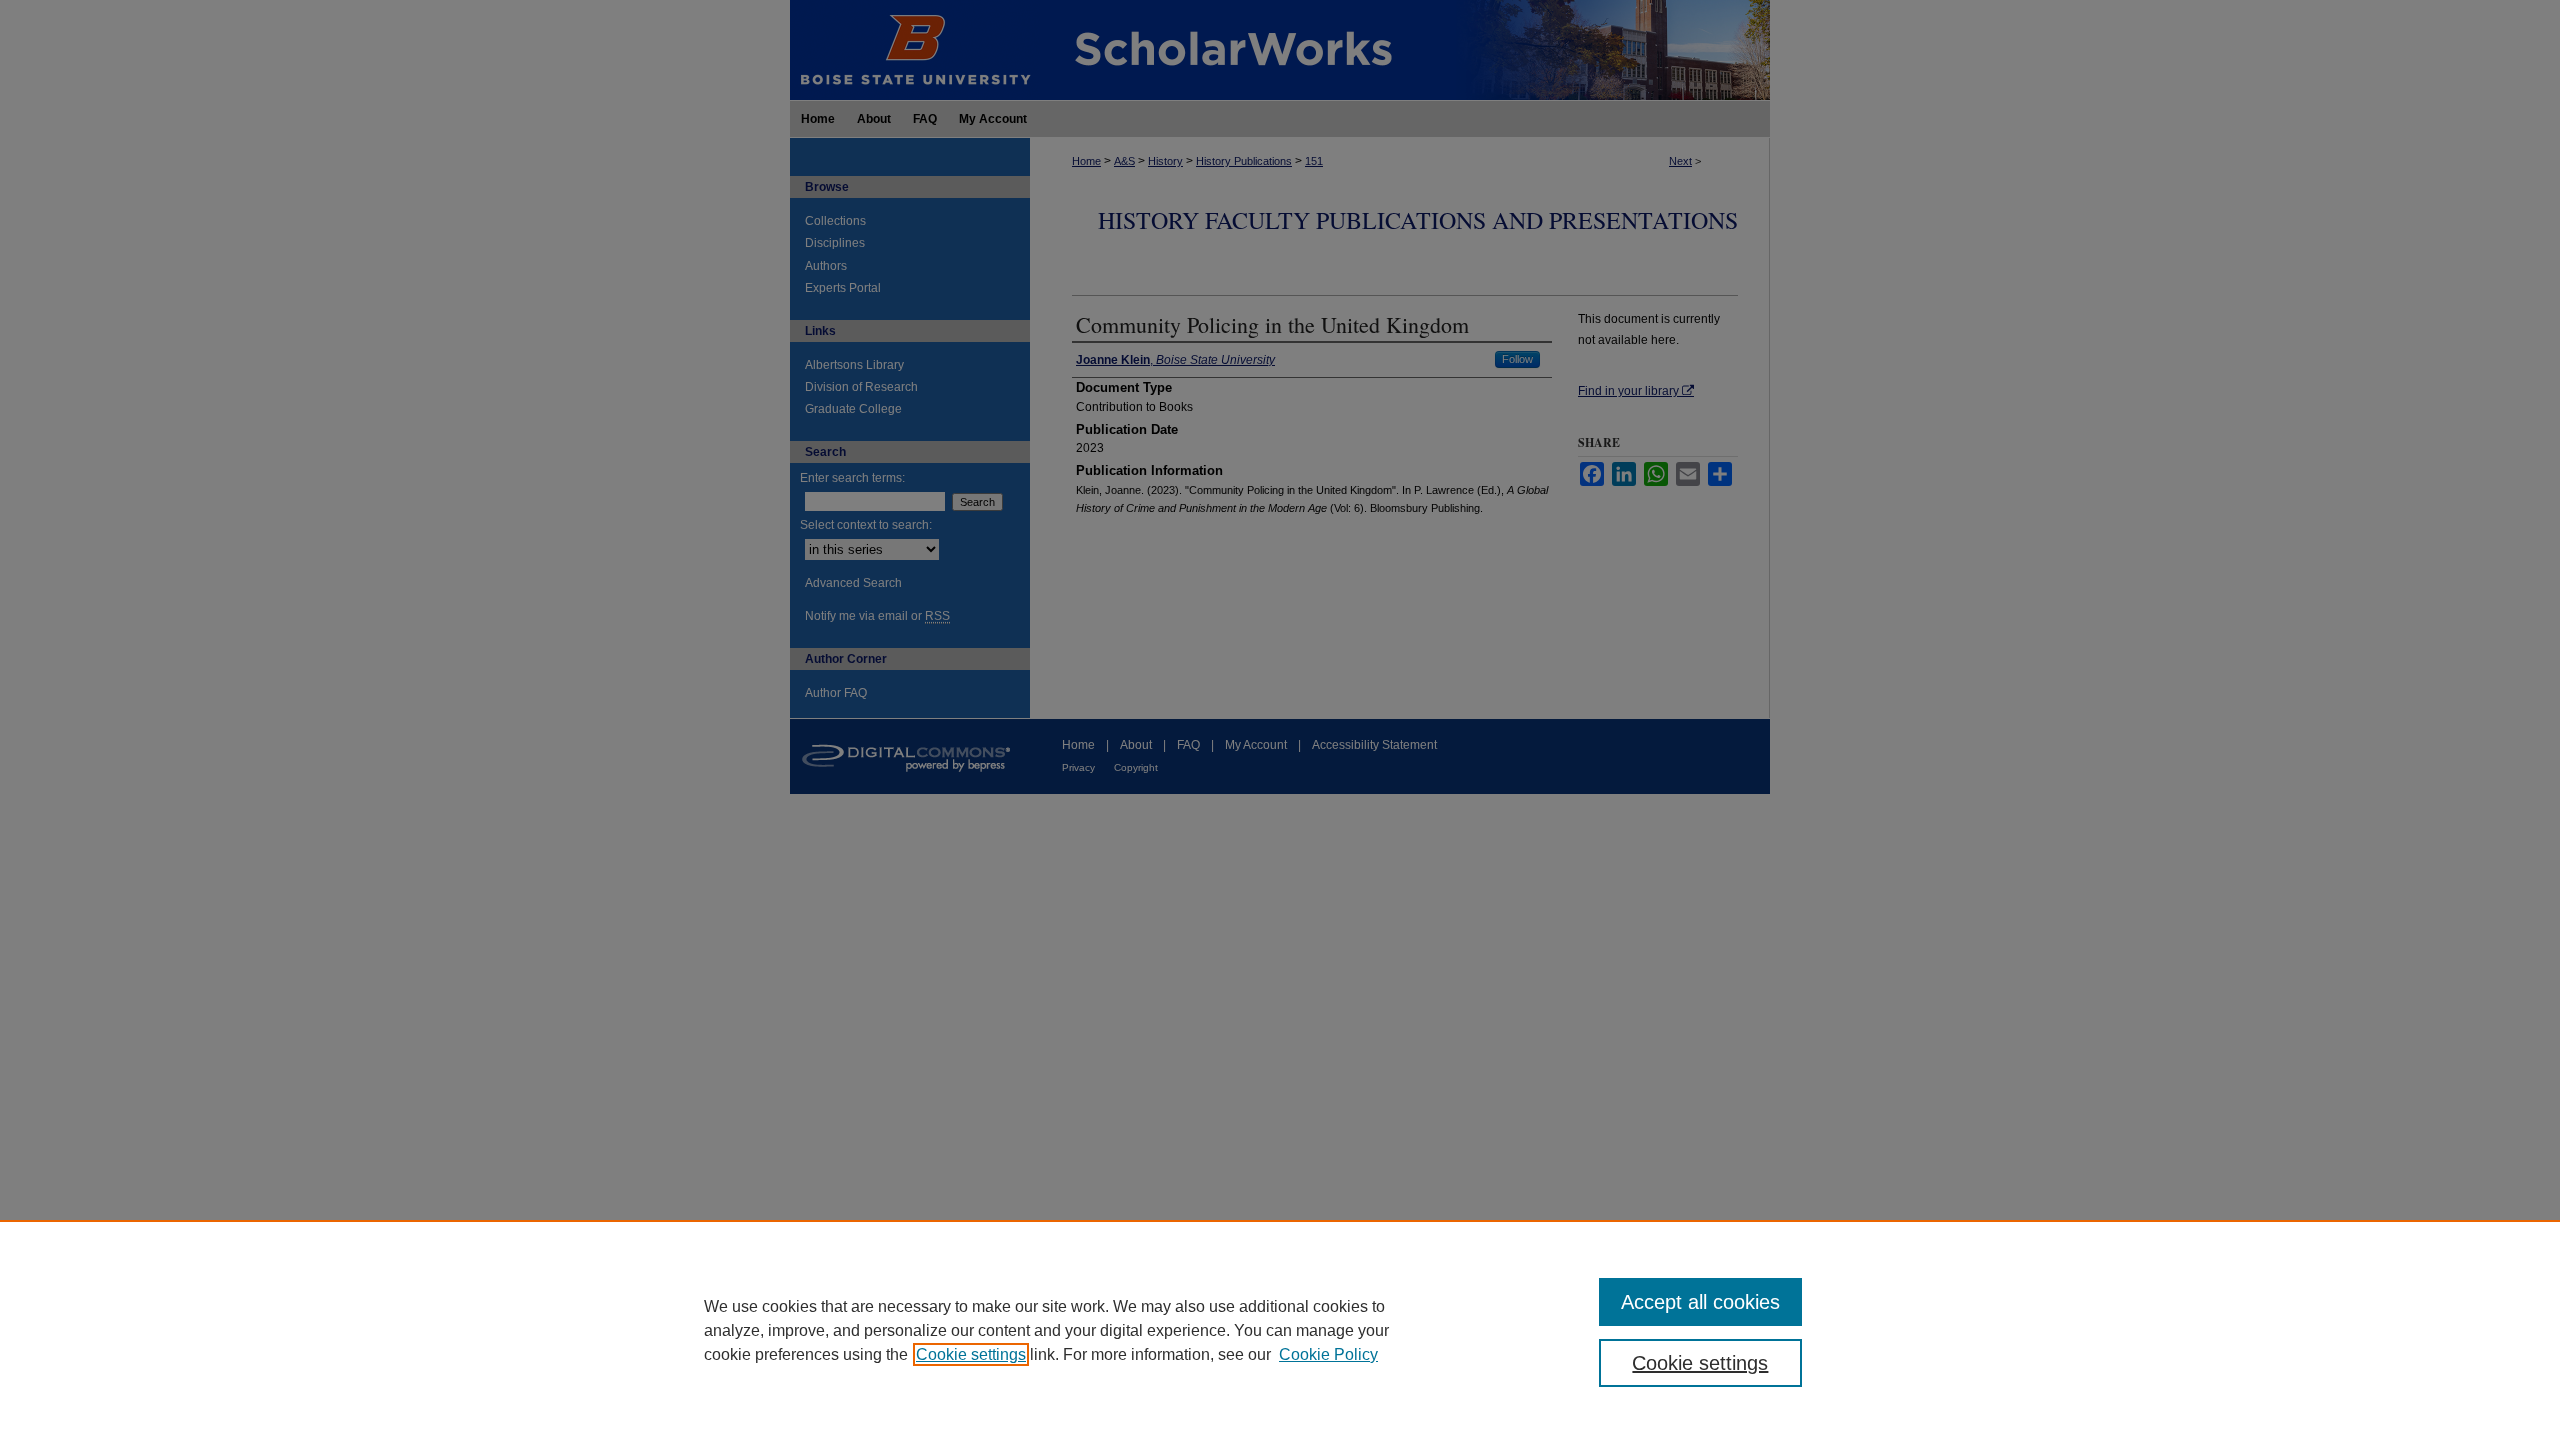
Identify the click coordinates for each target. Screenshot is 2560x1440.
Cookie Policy (1328, 1354)
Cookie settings (971, 1354)
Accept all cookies (1700, 1302)
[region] (1280, 1330)
